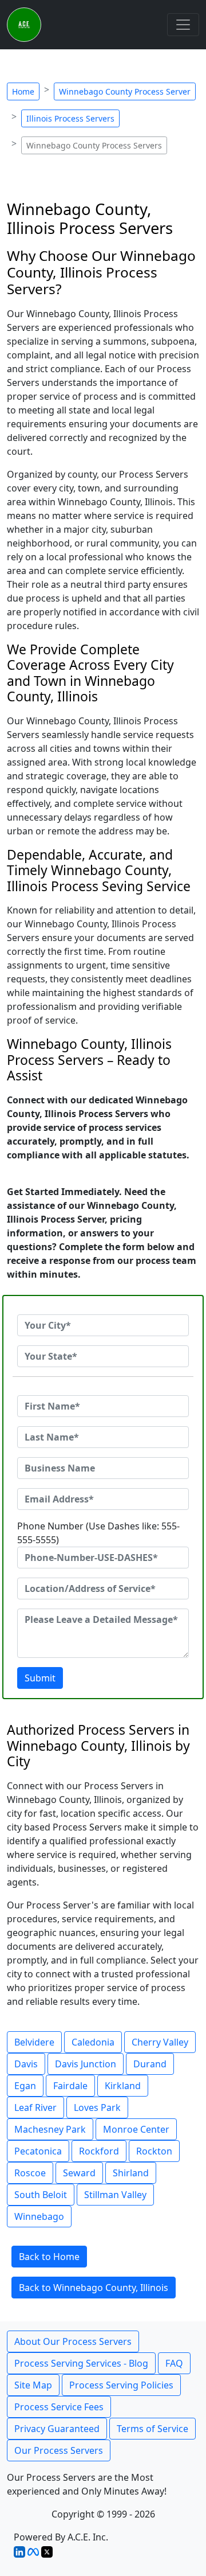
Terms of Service (152, 2429)
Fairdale (70, 2086)
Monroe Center (136, 2129)
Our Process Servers (59, 2450)
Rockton (154, 2151)
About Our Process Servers (73, 2341)
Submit (40, 1678)
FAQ (174, 2363)
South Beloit (41, 2195)
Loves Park (97, 2107)
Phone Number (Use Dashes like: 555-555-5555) (98, 1533)
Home (23, 91)
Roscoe (30, 2173)
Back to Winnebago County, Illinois (94, 2288)
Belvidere (34, 2042)
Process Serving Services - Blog (81, 2363)
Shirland (131, 2173)
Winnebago (39, 2216)
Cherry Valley (160, 2042)
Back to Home (49, 2257)
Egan (25, 2086)
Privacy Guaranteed (57, 2429)
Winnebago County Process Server (125, 91)
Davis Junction (86, 2064)
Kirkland (123, 2086)
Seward (79, 2173)
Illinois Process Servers (70, 118)
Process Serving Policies (121, 2385)
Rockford (99, 2151)
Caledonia (93, 2042)
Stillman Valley (115, 2195)
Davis (26, 2064)
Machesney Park (50, 2129)
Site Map (33, 2385)
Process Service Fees (59, 2407)
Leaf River (35, 2107)
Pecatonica (38, 2151)
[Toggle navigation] (183, 25)
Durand (150, 2064)
